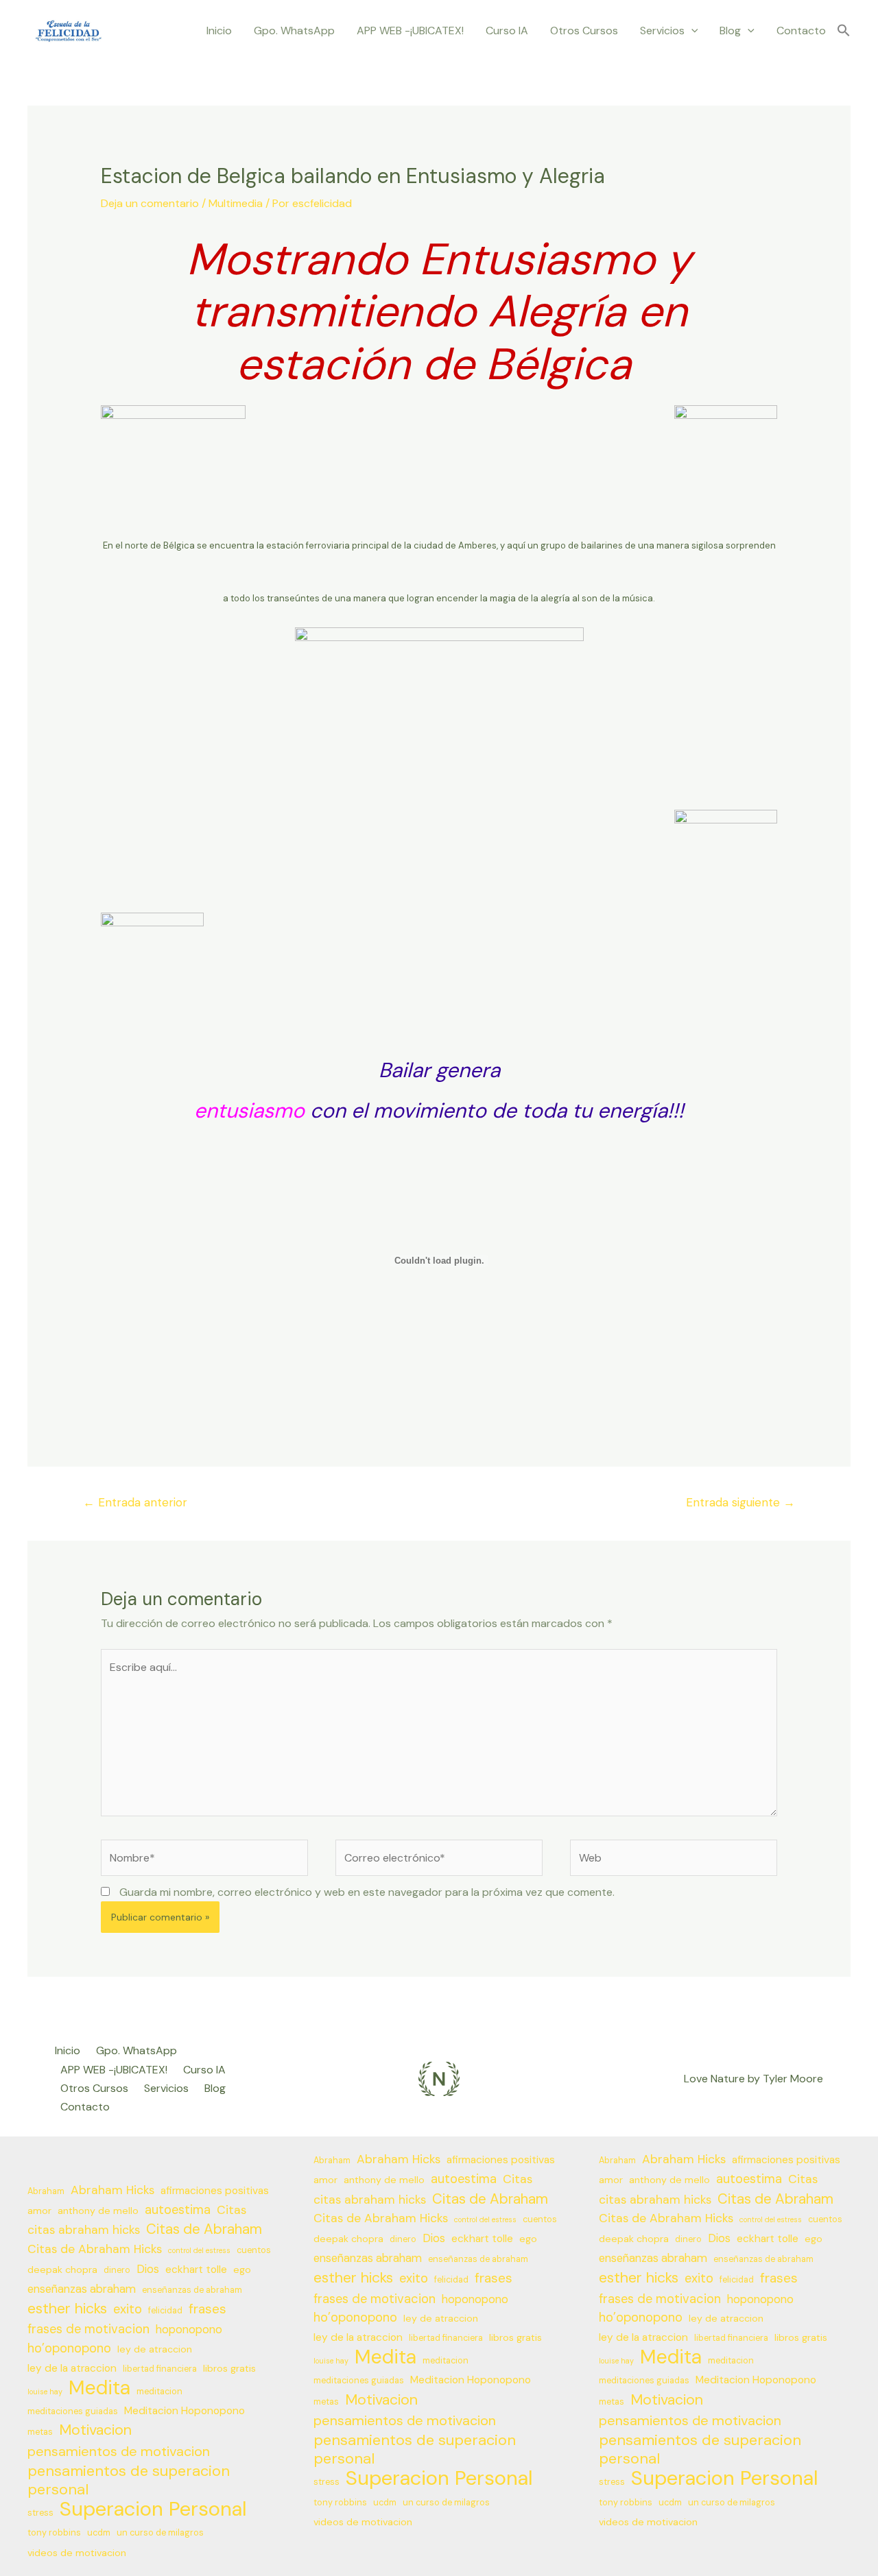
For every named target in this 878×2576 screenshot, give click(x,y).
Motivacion (95, 2430)
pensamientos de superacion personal (129, 2480)
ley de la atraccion (72, 2368)
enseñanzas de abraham (192, 2290)
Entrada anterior (135, 1502)
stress (40, 2513)
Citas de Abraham (204, 2229)
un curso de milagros (160, 2533)
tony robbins (54, 2533)
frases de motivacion (88, 2329)
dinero (117, 2270)
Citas (232, 2210)
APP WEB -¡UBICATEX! (410, 31)
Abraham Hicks (112, 2190)
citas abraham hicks (84, 2230)
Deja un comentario (150, 203)
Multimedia (236, 203)
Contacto (801, 31)
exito (128, 2309)
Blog (730, 31)
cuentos (254, 2250)
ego (242, 2270)
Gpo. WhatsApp (294, 31)
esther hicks (67, 2309)
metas (40, 2432)
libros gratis (229, 2368)
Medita (99, 2388)
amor (39, 2211)
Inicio (219, 31)
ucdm (99, 2533)
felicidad (165, 2311)
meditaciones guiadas (73, 2411)
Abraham (46, 2191)
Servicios (662, 31)
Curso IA (507, 31)
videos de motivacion (77, 2553)
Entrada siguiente (740, 1502)
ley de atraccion (155, 2349)
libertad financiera (160, 2369)
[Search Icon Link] (844, 31)
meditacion (159, 2392)
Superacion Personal (153, 2509)
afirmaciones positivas (215, 2191)
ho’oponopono (69, 2348)
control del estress (199, 2250)
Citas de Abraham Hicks (95, 2249)
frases (207, 2309)
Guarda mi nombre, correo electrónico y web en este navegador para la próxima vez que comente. (367, 1892)
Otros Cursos (584, 31)
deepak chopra (62, 2270)
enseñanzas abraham (82, 2289)
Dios (148, 2269)
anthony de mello (98, 2211)
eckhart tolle (196, 2270)
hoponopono (189, 2330)
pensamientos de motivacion (119, 2451)
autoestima (178, 2210)
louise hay (45, 2392)
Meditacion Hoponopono (185, 2411)
